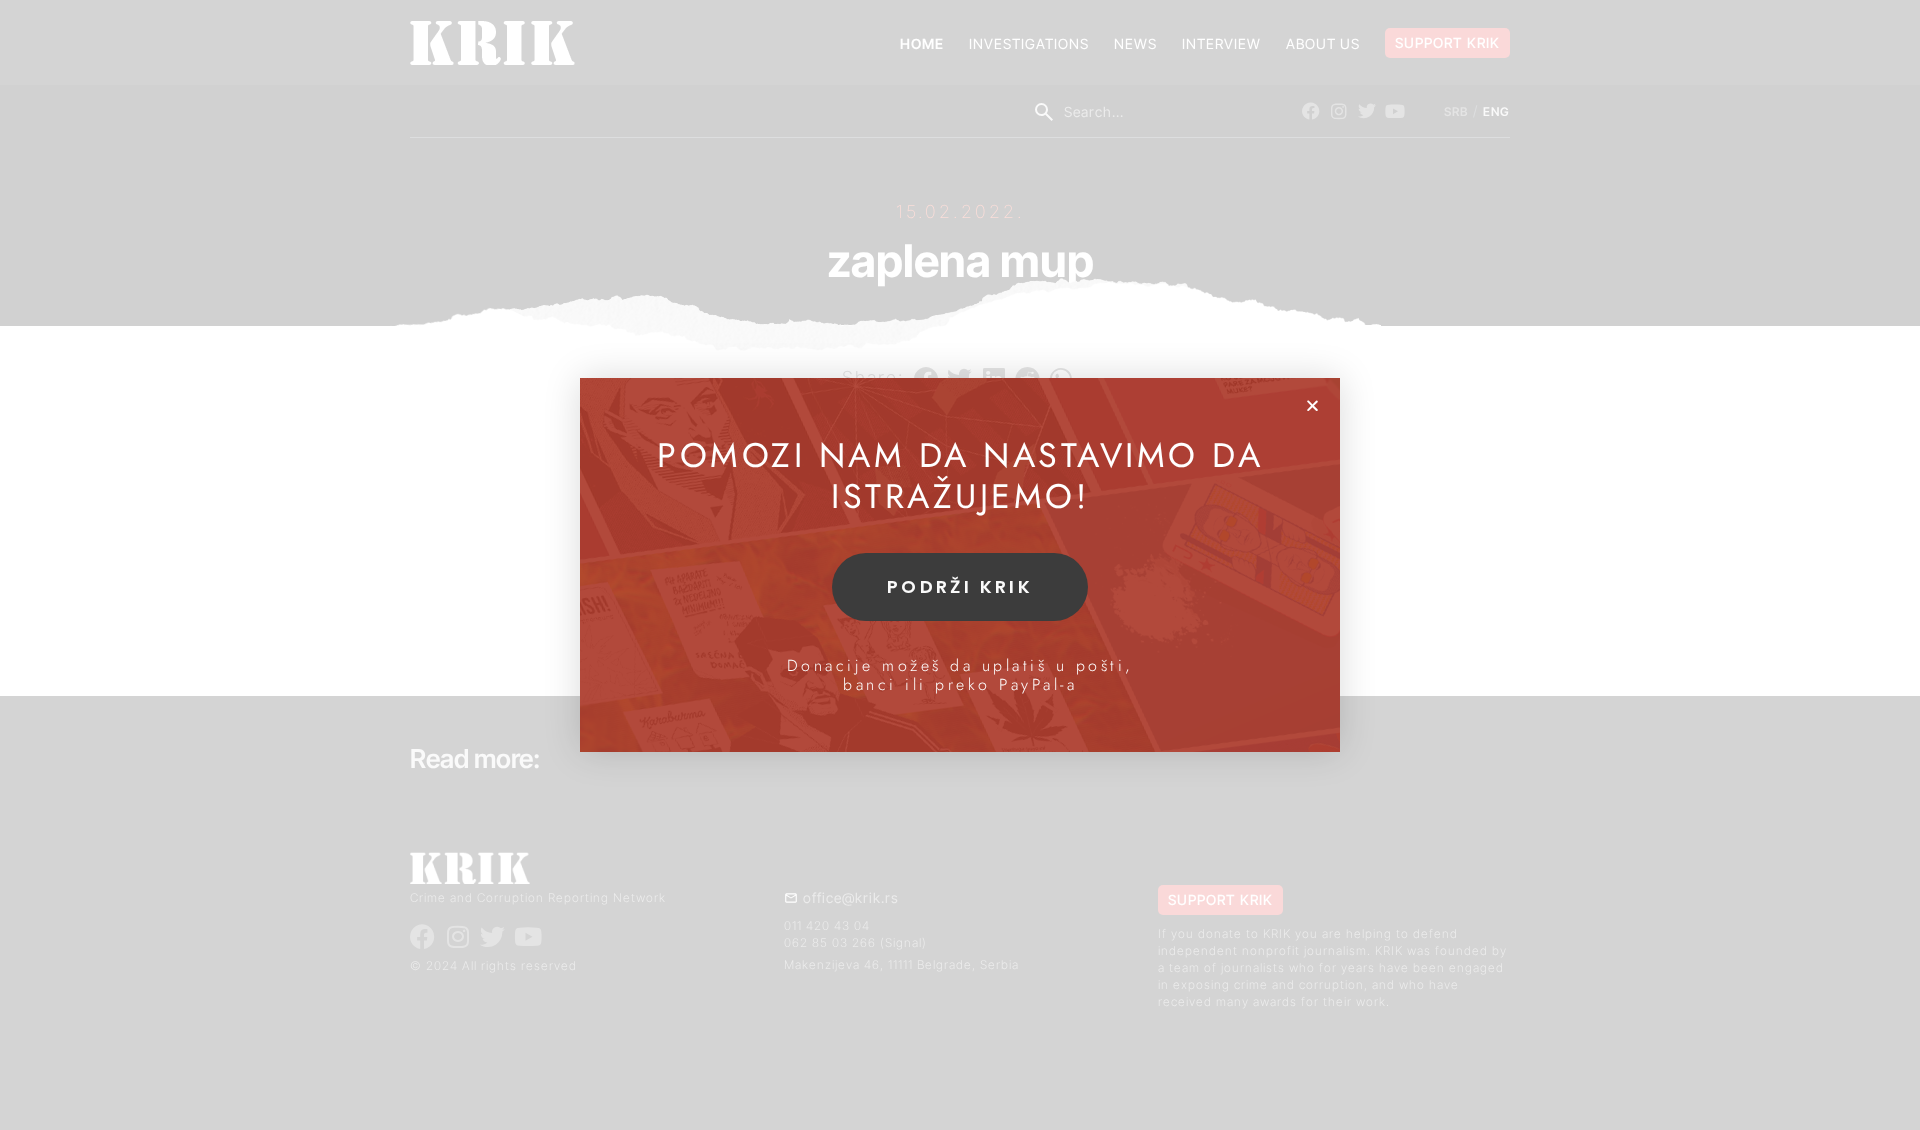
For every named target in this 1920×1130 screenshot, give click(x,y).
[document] (960, 565)
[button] (1312, 405)
